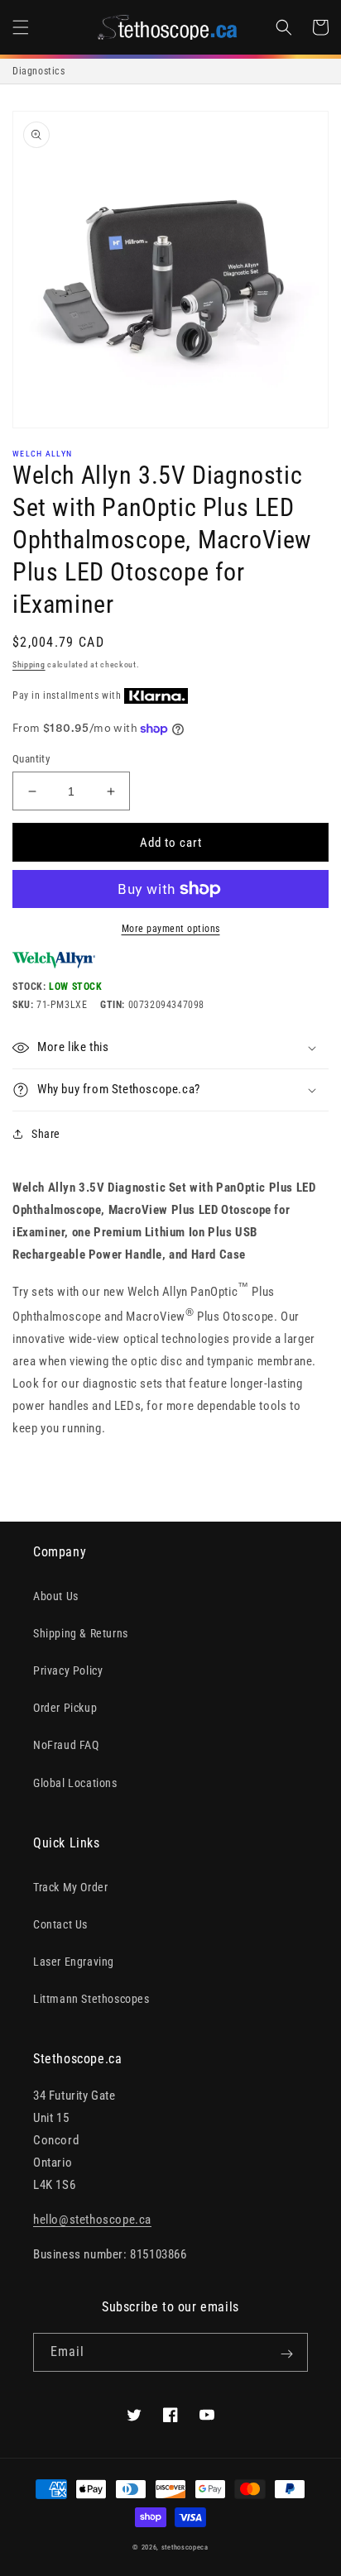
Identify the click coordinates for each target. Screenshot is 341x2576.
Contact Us (60, 1924)
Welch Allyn (42, 454)
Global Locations (75, 1783)
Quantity (31, 759)
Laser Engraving (74, 1962)
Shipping (29, 664)
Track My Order (70, 1887)
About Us (56, 1596)
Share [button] (46, 1134)
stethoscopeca (185, 2547)
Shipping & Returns (81, 1633)
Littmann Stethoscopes (91, 1999)
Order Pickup (65, 1708)
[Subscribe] (286, 2354)
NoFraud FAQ (66, 1745)
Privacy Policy (68, 1670)
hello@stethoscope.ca (92, 2220)
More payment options (171, 929)
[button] (21, 27)
